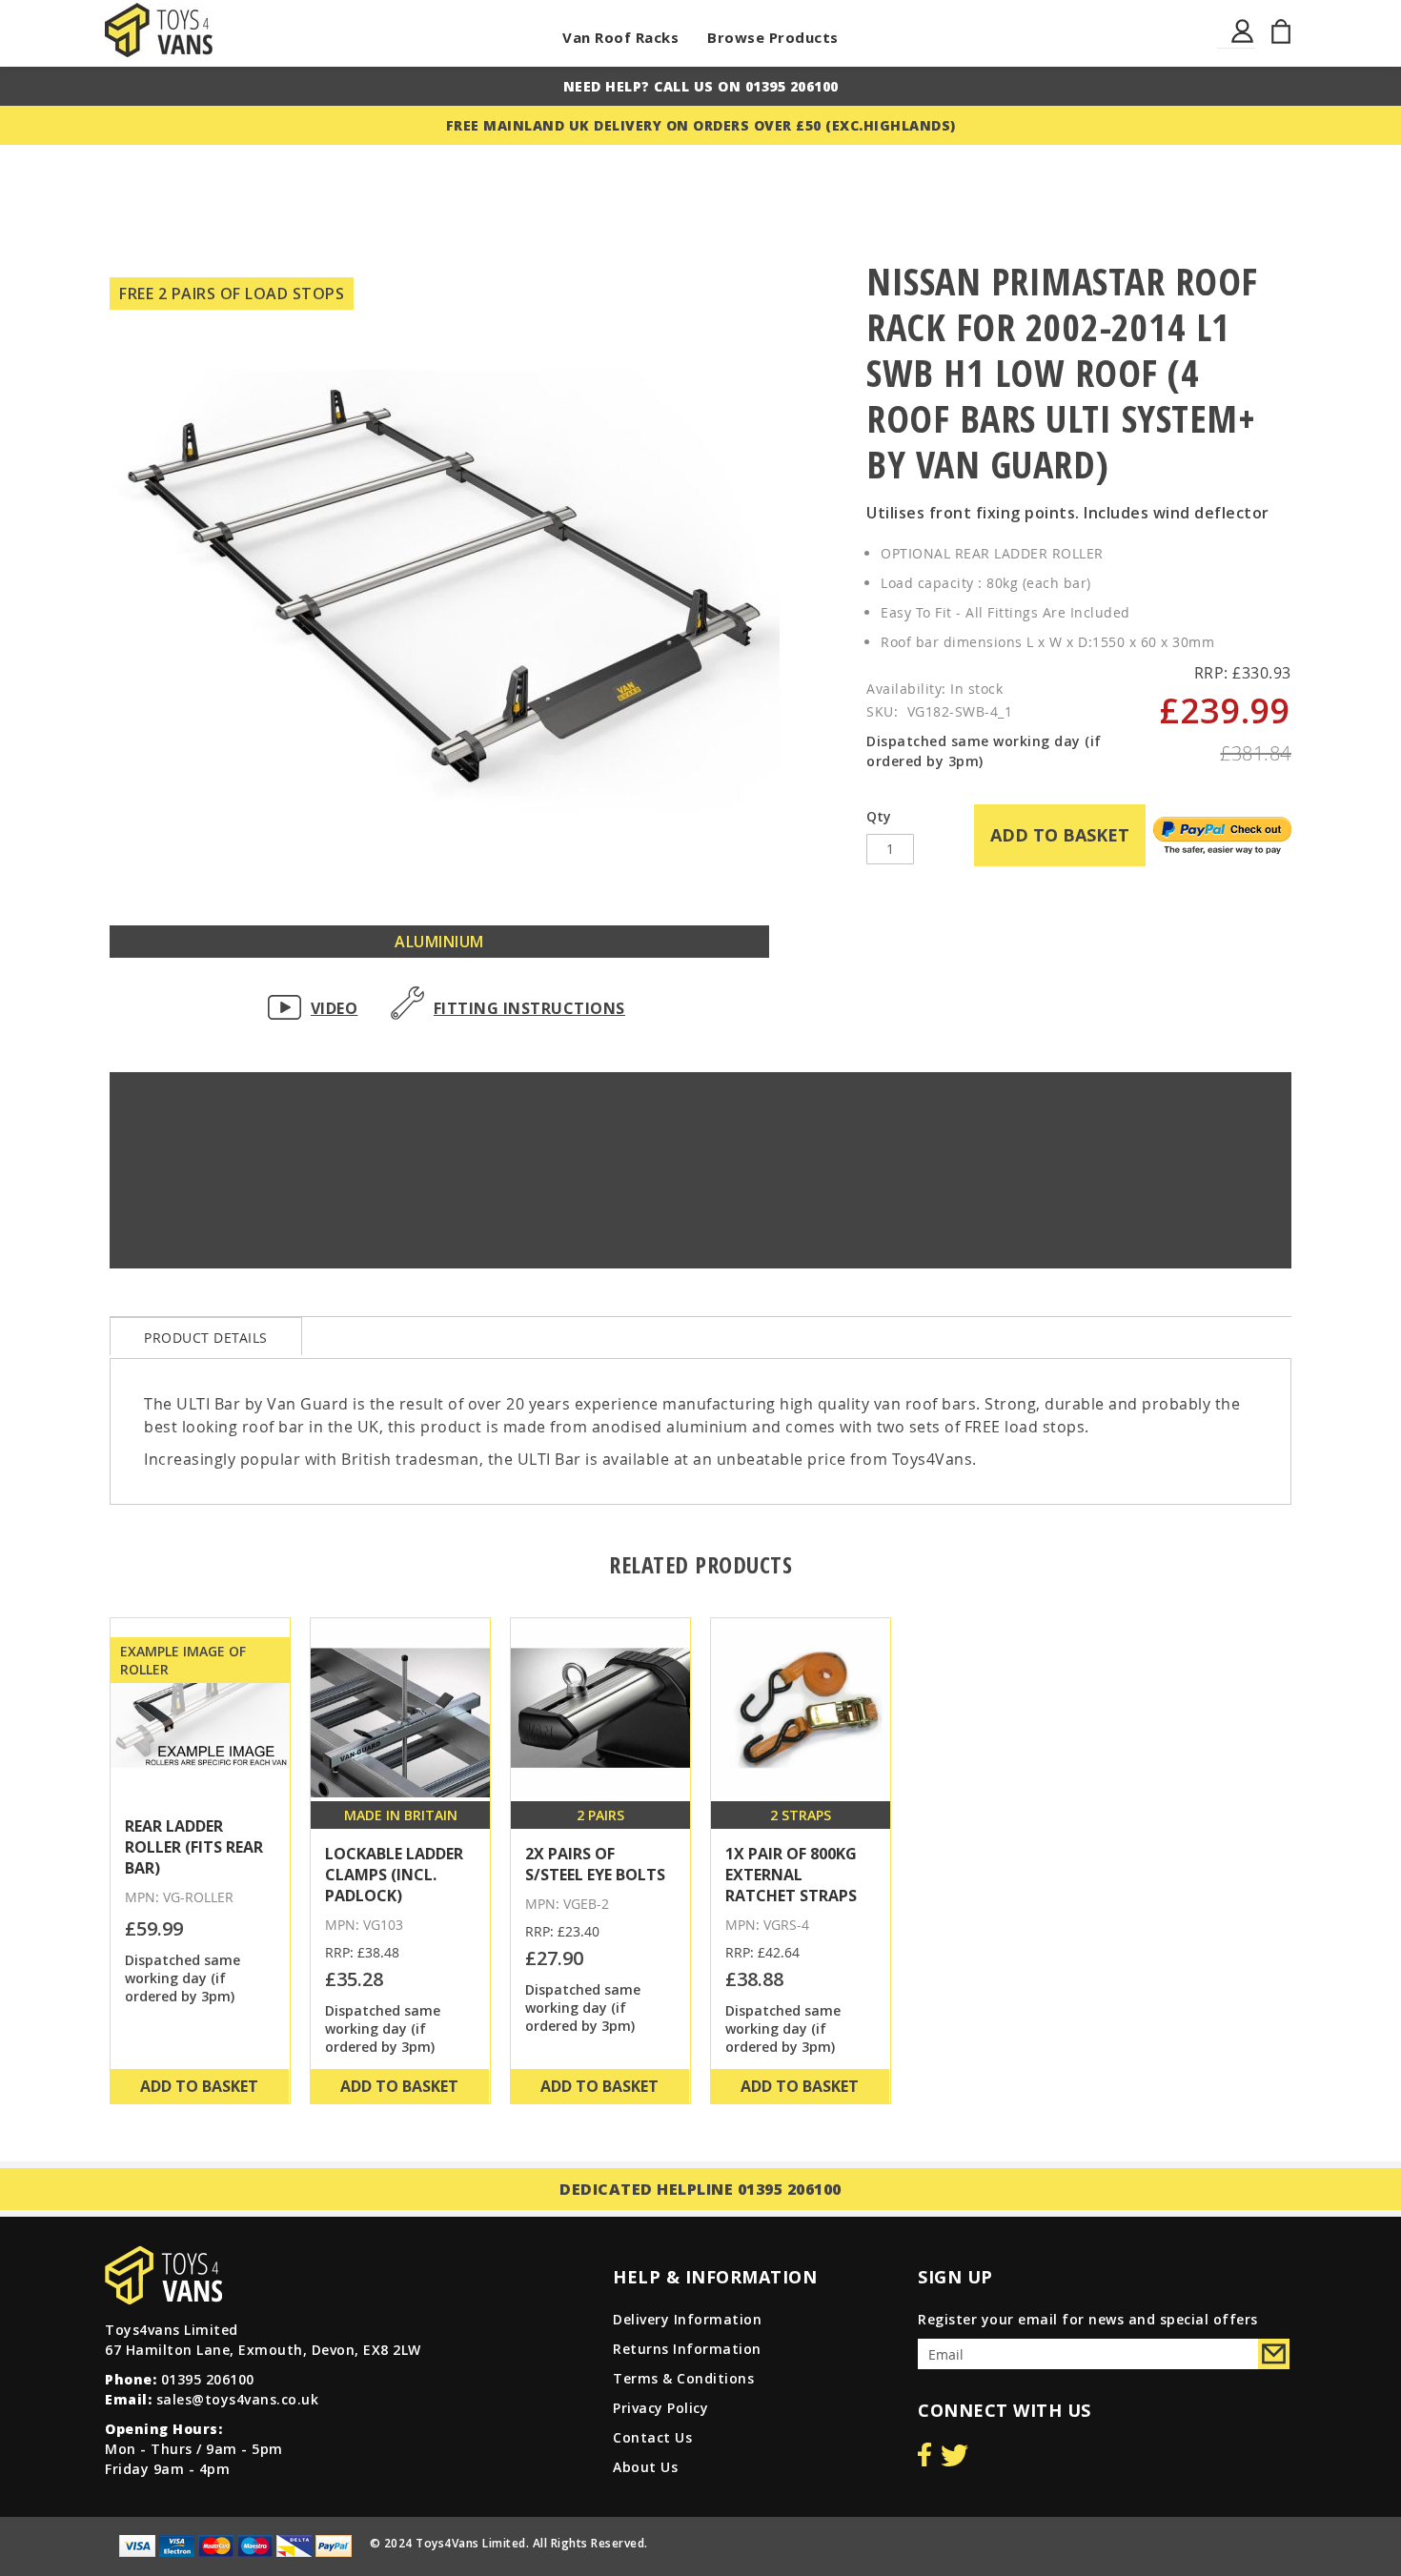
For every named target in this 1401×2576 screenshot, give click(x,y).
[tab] (206, 1336)
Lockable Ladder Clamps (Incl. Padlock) (394, 1875)
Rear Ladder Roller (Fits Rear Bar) (194, 1847)
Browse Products (773, 37)
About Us (645, 2467)
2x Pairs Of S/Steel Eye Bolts (595, 1864)
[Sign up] (1274, 2354)
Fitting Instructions (529, 1008)
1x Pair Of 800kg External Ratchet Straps (791, 1875)
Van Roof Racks (620, 37)
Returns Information (687, 2349)
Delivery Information (687, 2319)
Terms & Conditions (683, 2378)
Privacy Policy (660, 2408)
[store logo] (159, 30)
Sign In (1243, 42)
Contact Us (652, 2437)
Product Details (206, 1338)
